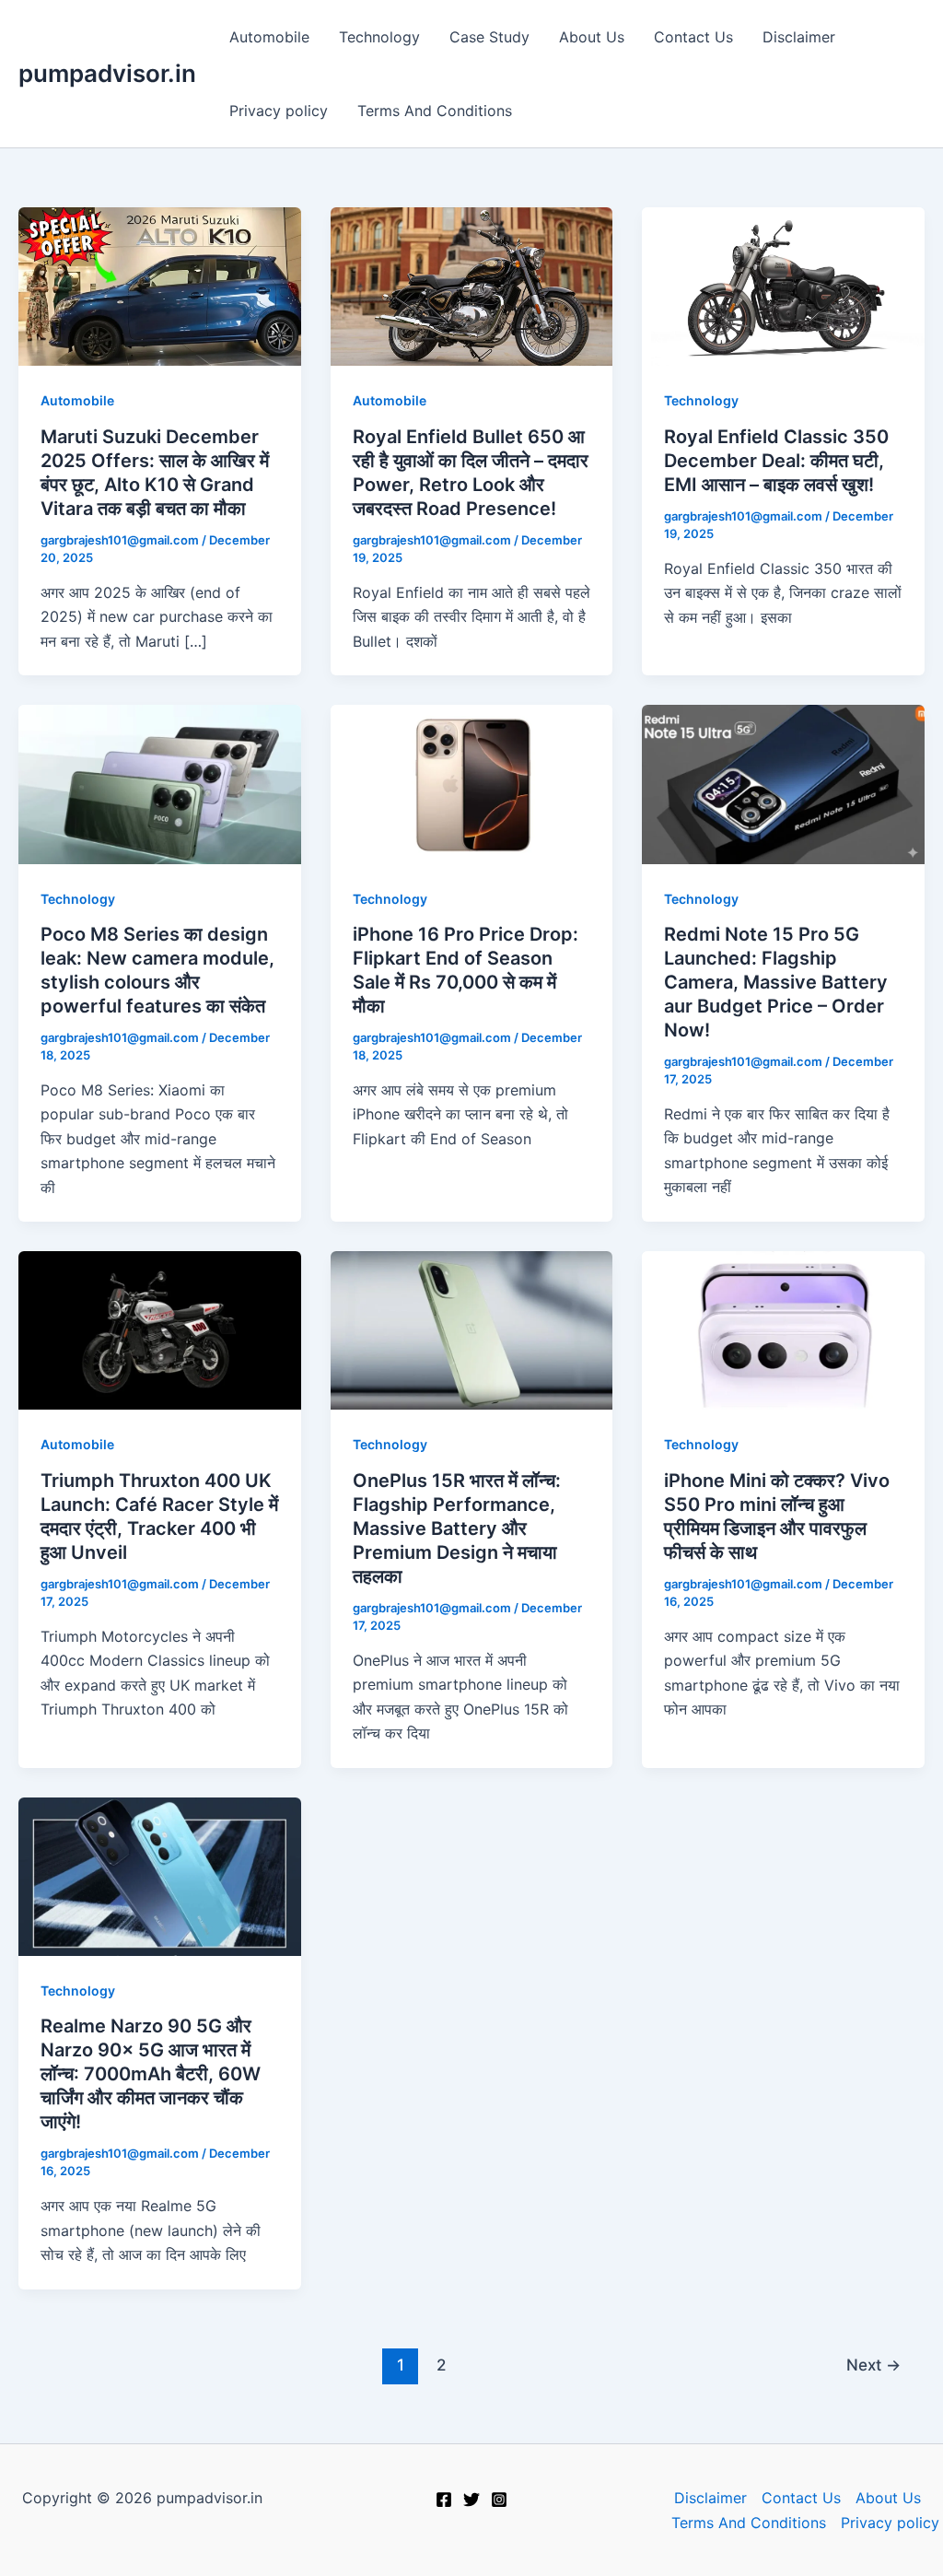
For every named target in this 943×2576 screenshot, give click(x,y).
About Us (592, 37)
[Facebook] (444, 2500)
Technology (379, 37)
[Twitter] (471, 2500)
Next (873, 2365)
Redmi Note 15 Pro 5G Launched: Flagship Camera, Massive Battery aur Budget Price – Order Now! (776, 982)
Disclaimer (799, 37)
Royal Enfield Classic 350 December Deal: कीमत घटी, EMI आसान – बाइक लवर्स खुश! (776, 461)
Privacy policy (279, 111)
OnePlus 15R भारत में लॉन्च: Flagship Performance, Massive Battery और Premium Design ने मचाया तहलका (457, 1528)
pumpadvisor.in (107, 73)
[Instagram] (499, 2500)
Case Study (489, 37)
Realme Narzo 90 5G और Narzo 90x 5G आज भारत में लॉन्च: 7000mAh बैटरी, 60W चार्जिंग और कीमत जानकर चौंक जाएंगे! (151, 2074)
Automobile (269, 37)
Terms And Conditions (435, 111)
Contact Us (693, 37)
